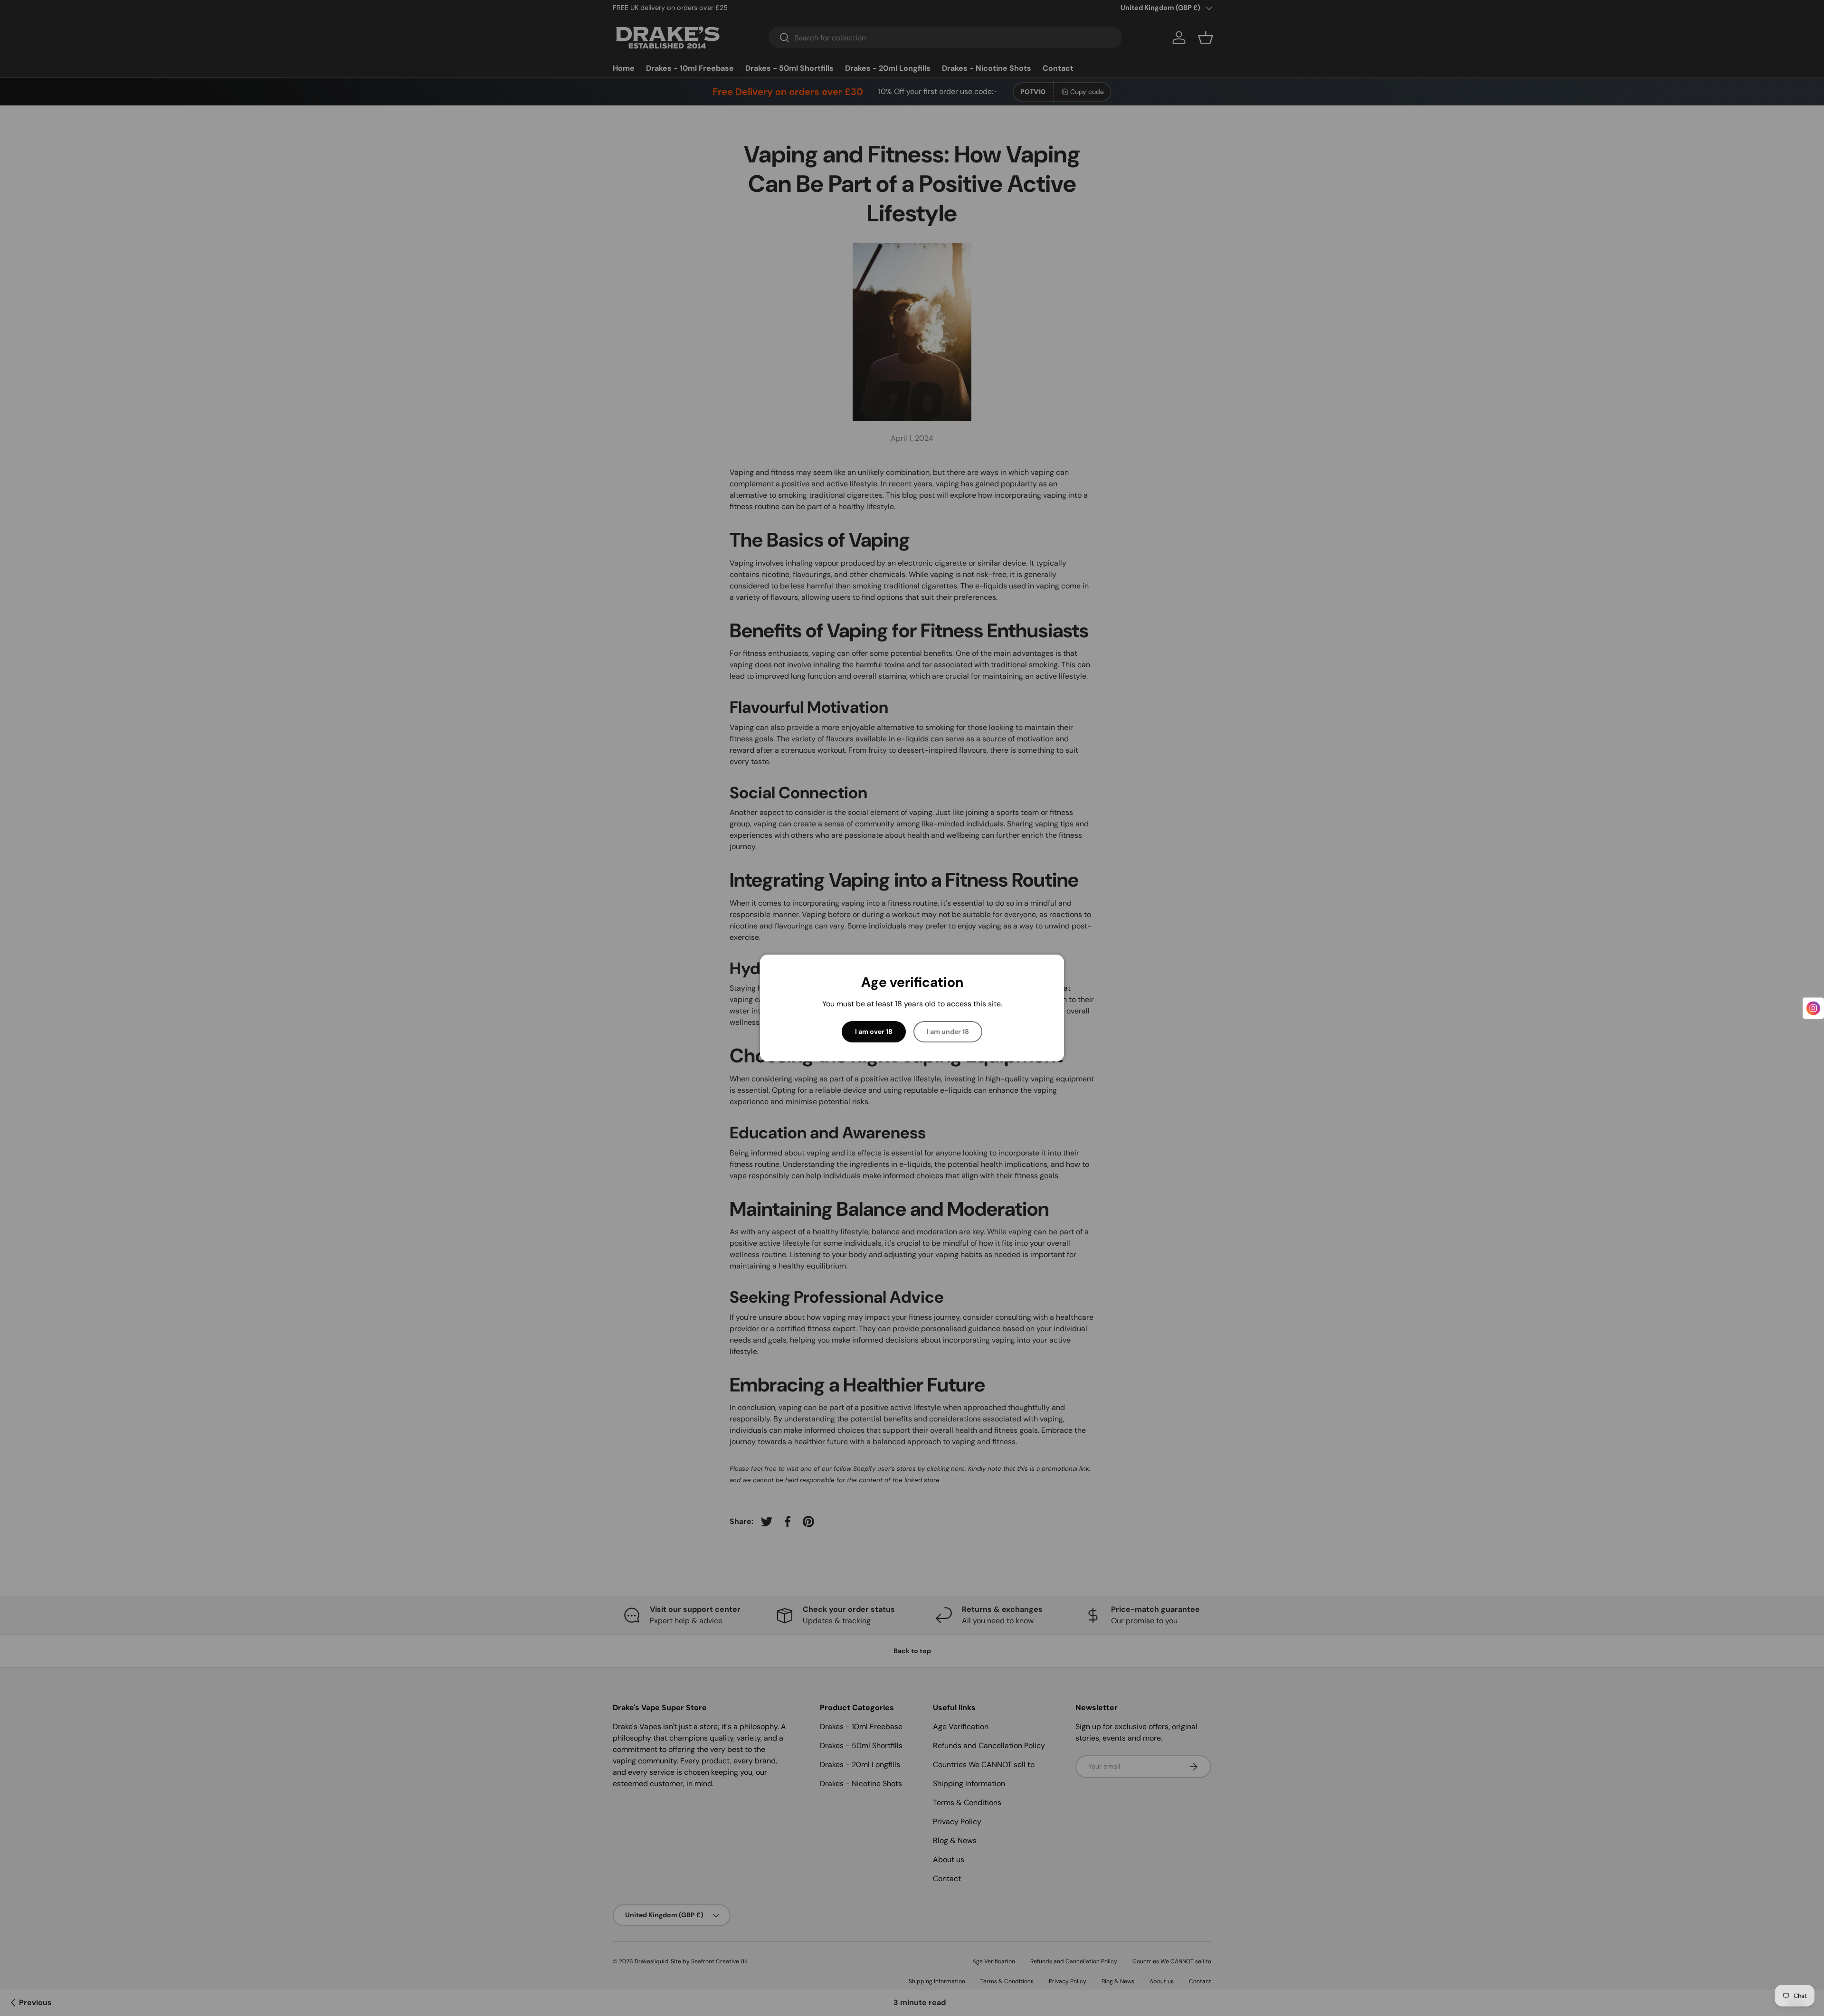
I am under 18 (948, 1032)
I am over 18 (874, 1032)
